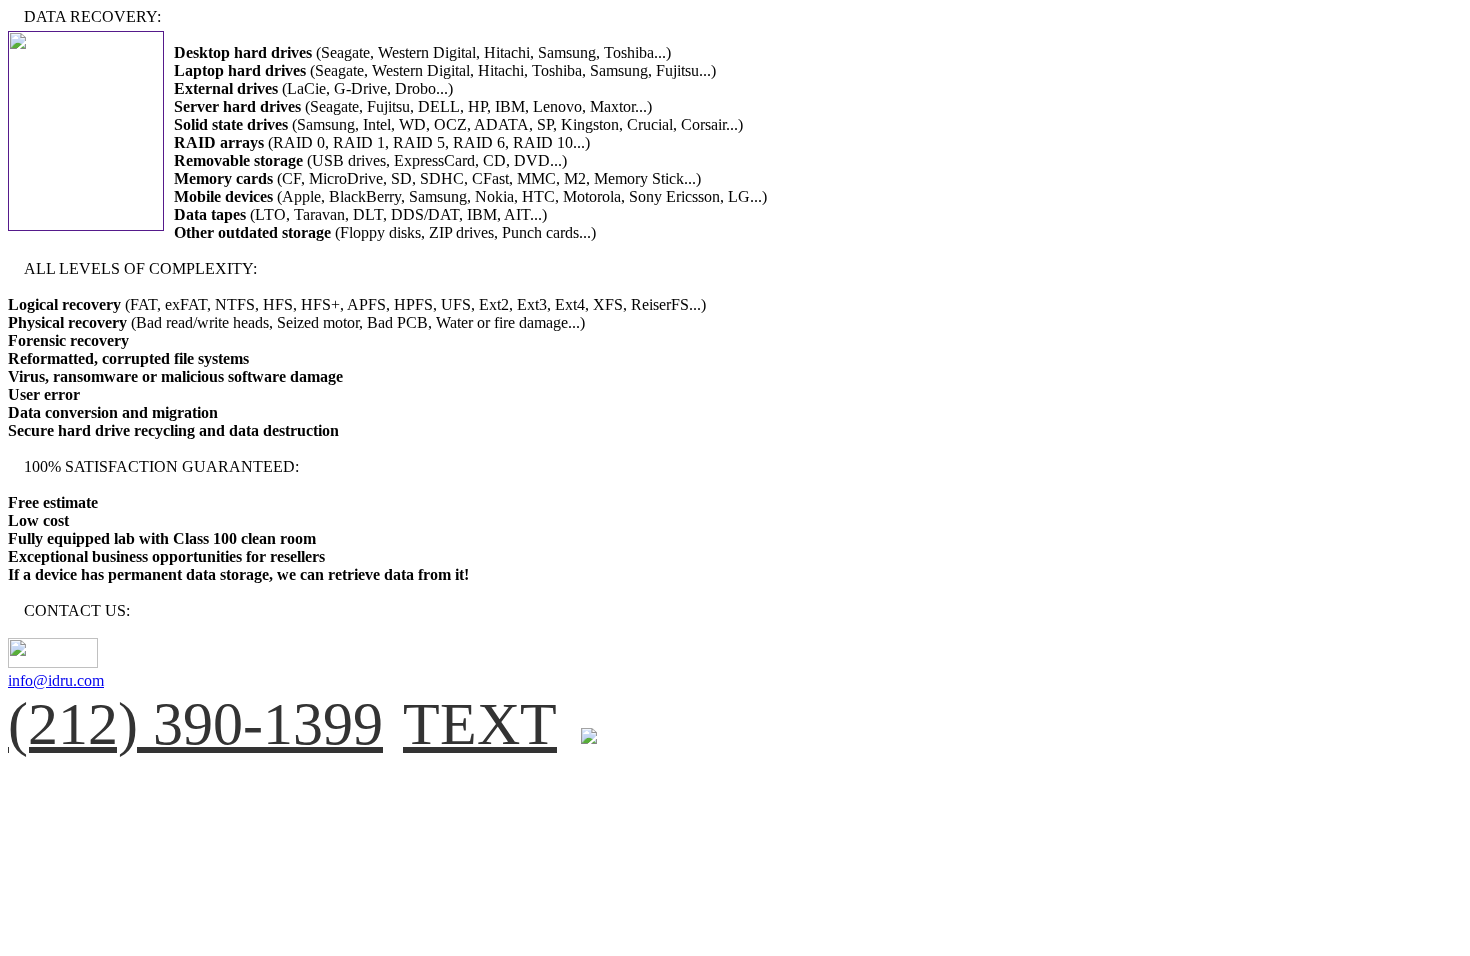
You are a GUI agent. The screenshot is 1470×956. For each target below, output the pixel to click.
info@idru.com (56, 680)
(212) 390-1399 (195, 724)
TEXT (480, 724)
